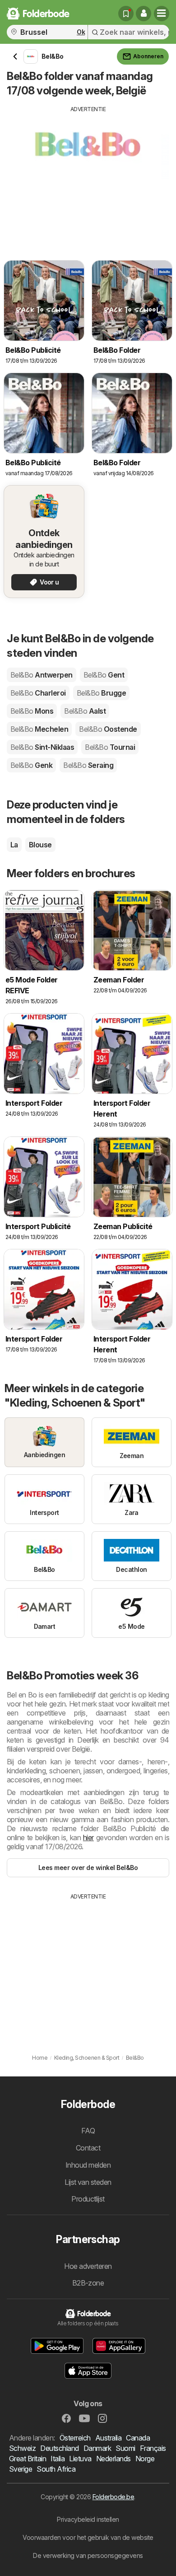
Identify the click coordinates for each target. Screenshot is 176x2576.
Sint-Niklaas (42, 747)
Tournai (110, 747)
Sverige (21, 2469)
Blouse (40, 845)
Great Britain (28, 2459)
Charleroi (38, 693)
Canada (138, 2438)
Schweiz (22, 2448)
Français (153, 2448)
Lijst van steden (88, 2182)
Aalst (85, 711)
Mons (32, 711)
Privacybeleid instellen (88, 2519)
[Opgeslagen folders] (126, 14)
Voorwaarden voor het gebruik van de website (88, 2537)
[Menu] (162, 14)
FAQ (88, 2131)
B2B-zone (88, 2283)
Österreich (75, 2438)
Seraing (88, 765)
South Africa (56, 2469)
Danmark (97, 2448)
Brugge (101, 693)
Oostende (108, 729)
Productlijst (88, 2199)
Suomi (125, 2448)
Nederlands (113, 2459)
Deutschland (59, 2448)
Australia (108, 2438)
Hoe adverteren (88, 2266)
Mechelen (39, 729)
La (14, 845)
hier (88, 1837)
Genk (31, 765)
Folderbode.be (113, 2497)
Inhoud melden (88, 2165)
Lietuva (80, 2459)
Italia (58, 2459)
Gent (104, 675)
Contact (88, 2148)
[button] (144, 14)
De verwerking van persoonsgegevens (88, 2555)
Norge (145, 2459)
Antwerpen (42, 675)
